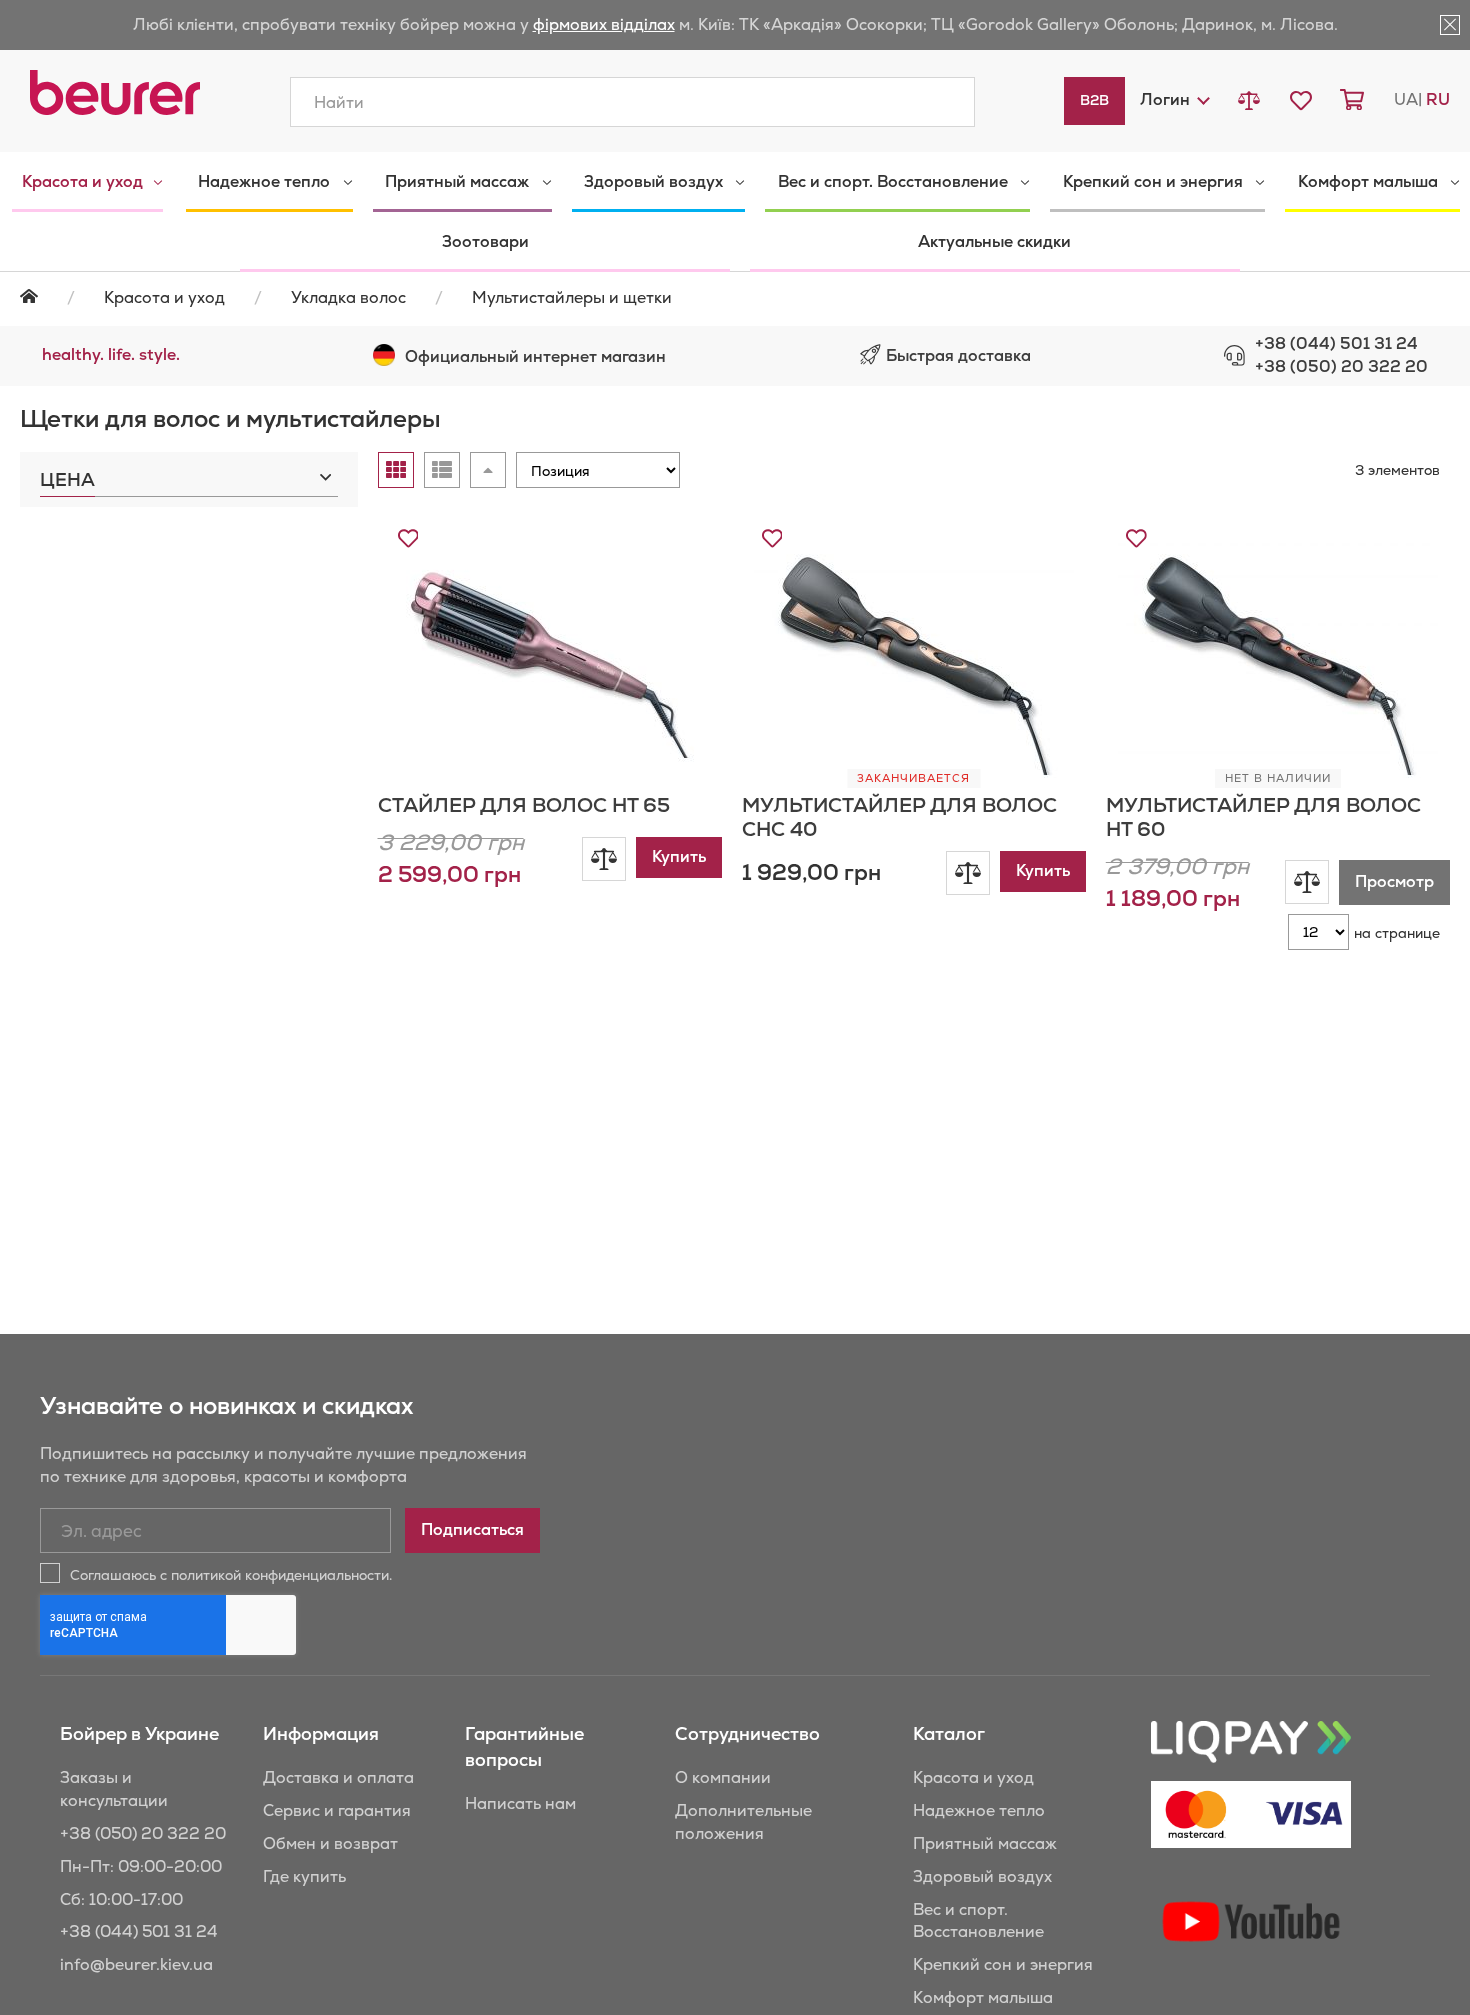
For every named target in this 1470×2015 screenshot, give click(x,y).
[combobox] (632, 102)
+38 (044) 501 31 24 (1336, 343)
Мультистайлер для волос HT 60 (1263, 817)
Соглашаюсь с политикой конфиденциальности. (231, 1575)
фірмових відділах (604, 24)
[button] (1174, 99)
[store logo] (115, 92)
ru (1438, 99)
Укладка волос (348, 297)
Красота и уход (164, 297)
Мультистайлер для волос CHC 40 (899, 817)
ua (1406, 99)
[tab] (189, 474)
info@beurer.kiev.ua (136, 1964)
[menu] (735, 212)
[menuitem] (87, 182)
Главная (41, 296)
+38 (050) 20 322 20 (1341, 366)
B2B (1094, 100)
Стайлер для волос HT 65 (524, 805)
